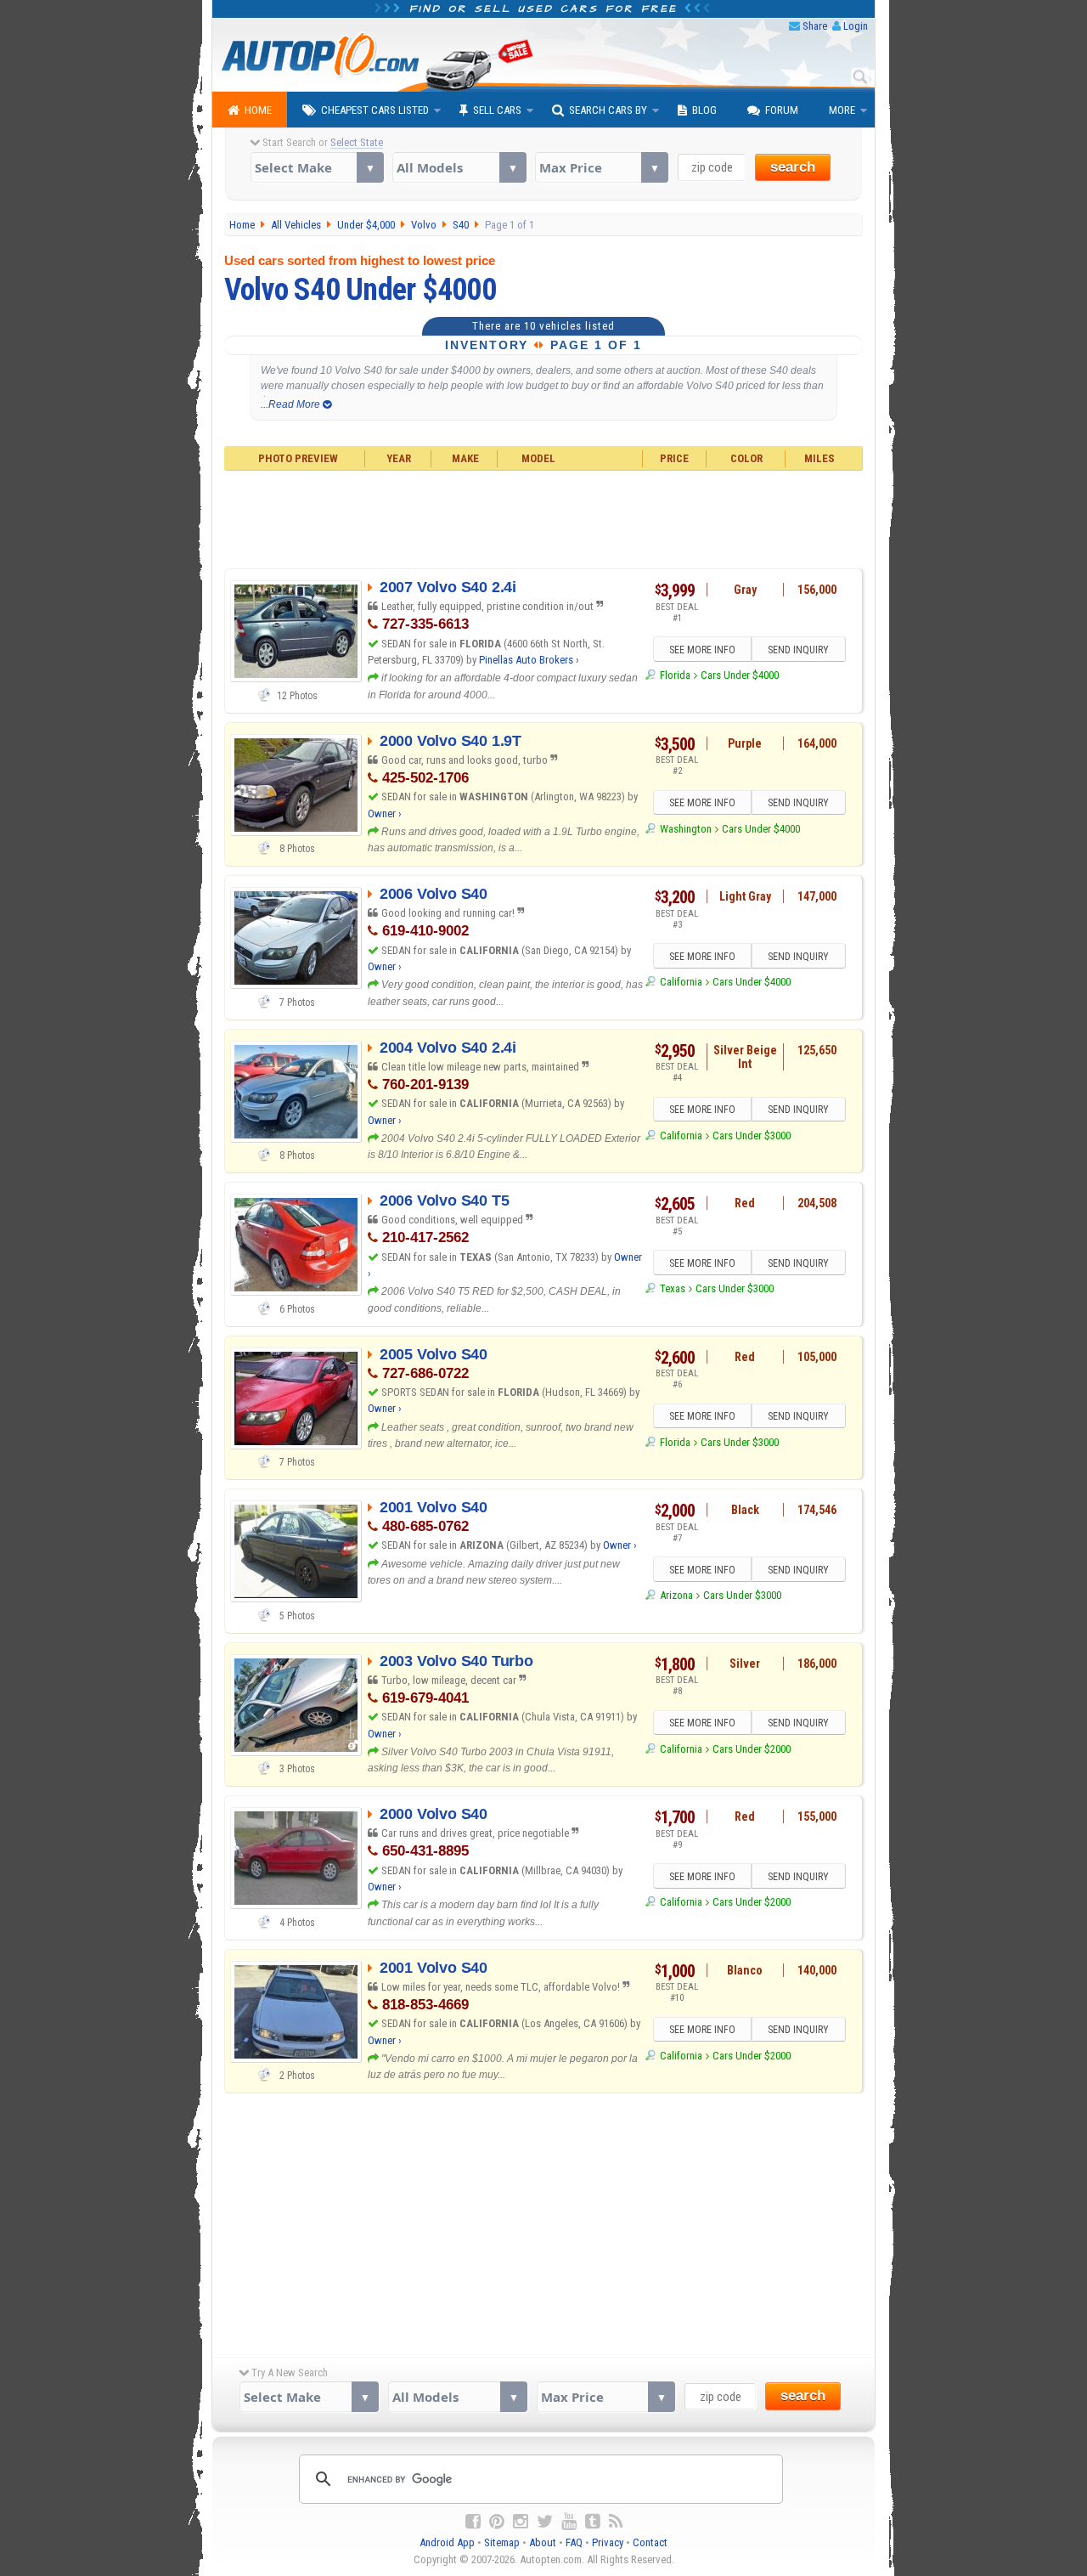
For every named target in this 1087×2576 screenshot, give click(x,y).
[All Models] (459, 167)
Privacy (608, 2542)
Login (856, 26)
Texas (672, 1288)
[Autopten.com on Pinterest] (497, 2522)
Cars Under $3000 (752, 1135)
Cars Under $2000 (752, 1749)
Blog (704, 110)
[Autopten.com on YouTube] (569, 2522)
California (681, 982)
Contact (650, 2542)
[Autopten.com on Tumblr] (593, 2522)
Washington (685, 829)
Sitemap (502, 2542)
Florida (675, 675)
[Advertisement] (544, 517)
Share (815, 26)
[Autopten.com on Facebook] (473, 2522)
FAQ (574, 2542)
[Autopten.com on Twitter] (545, 2522)
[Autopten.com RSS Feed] (616, 2522)
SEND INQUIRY (798, 650)
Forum (782, 110)
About (543, 2542)
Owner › (385, 813)
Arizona (676, 1595)
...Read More (292, 404)
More (842, 110)
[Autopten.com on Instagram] (521, 2522)
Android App (447, 2542)
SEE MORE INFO (702, 650)
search (793, 167)
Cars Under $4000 (740, 675)
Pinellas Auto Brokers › (529, 660)
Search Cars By (608, 110)
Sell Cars (497, 110)
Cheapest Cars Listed (375, 110)
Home (258, 110)
